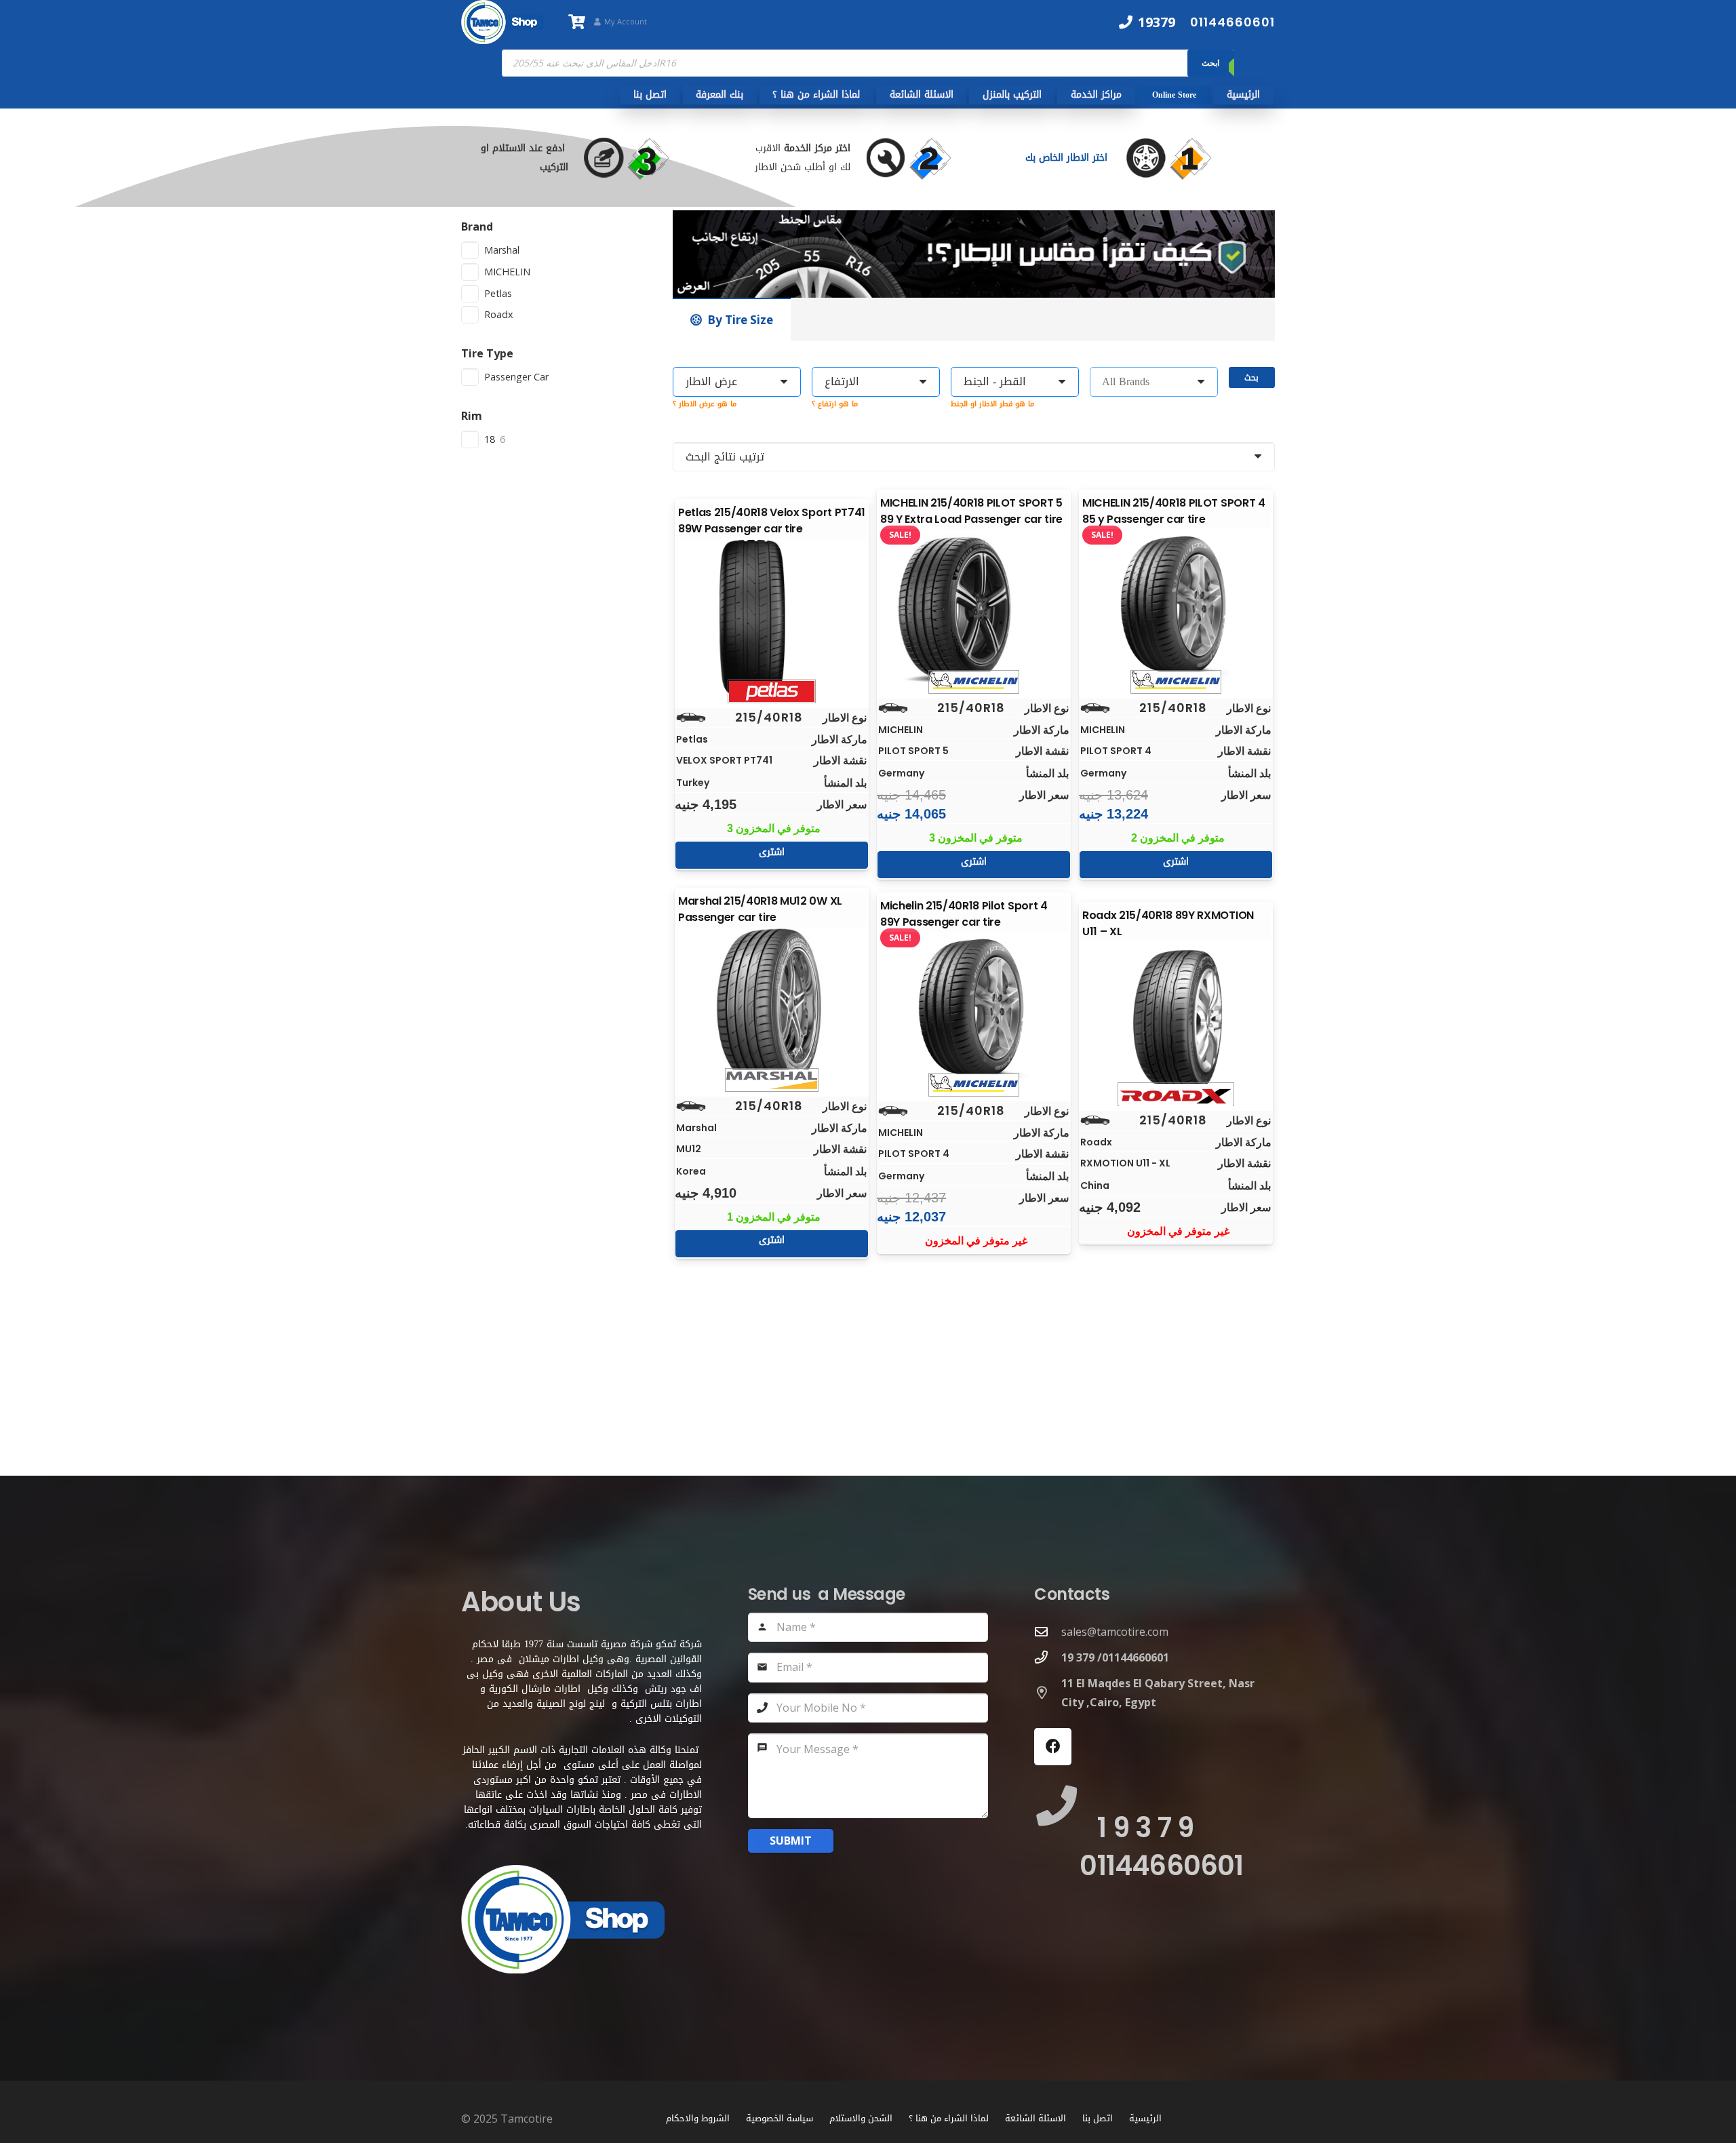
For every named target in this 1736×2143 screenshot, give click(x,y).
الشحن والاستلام (861, 2118)
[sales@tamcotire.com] (1048, 1631)
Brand (477, 227)
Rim (472, 416)
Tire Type (487, 353)
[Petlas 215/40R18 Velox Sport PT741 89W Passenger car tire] (772, 618)
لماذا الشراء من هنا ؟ (949, 2118)
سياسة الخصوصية (780, 2118)
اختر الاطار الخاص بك (1068, 158)
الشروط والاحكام (698, 2118)
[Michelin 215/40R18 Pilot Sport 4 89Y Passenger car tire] (974, 1011)
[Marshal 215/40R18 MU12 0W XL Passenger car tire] (772, 1006)
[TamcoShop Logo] (502, 22)
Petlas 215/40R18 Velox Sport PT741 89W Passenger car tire (772, 520)
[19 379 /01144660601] (1048, 1657)
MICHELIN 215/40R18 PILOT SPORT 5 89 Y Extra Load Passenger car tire (971, 511)
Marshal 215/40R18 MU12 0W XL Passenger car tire (760, 909)
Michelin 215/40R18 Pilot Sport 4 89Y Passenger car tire (964, 914)
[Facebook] (1053, 1747)
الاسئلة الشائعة (1035, 2118)
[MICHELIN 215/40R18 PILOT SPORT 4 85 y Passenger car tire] (1176, 608)
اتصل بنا (1098, 2118)
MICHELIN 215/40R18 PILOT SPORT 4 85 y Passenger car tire (1174, 511)
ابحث (1210, 63)
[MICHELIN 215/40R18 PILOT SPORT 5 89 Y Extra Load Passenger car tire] (974, 608)
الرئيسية (1145, 2118)
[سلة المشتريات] (576, 22)
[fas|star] (1182, 158)
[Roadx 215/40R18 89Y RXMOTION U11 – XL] (1176, 1021)
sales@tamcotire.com (1115, 1632)
